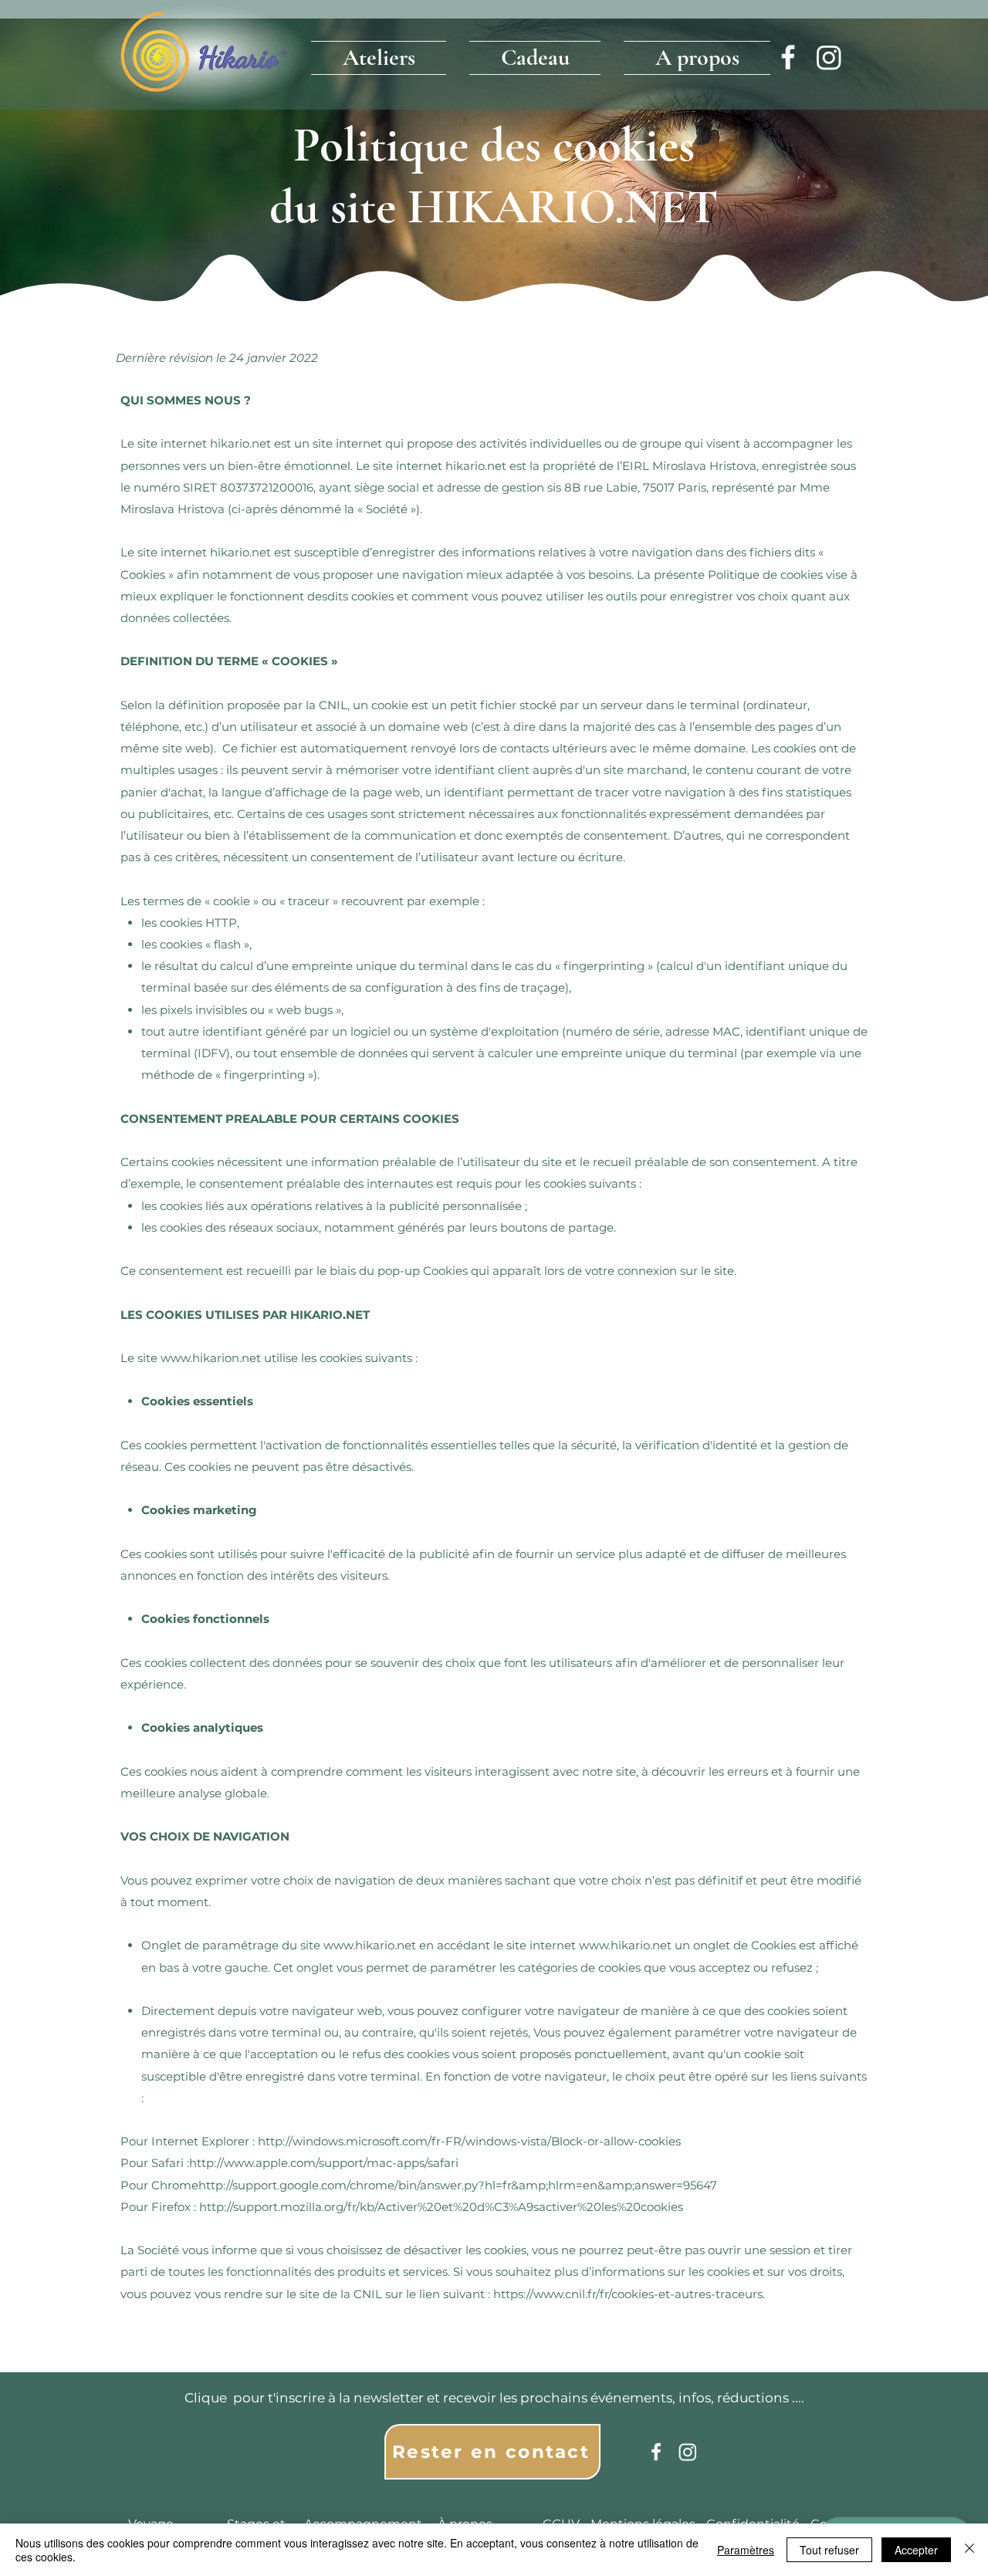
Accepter (916, 2550)
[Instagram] (829, 57)
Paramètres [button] (746, 2550)
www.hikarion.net (211, 1358)
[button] (384, 54)
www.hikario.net (370, 1945)
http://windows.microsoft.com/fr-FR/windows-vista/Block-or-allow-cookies (469, 2141)
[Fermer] (969, 2550)
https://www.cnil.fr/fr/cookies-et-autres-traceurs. (629, 2294)
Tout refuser (829, 2550)
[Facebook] (788, 57)
